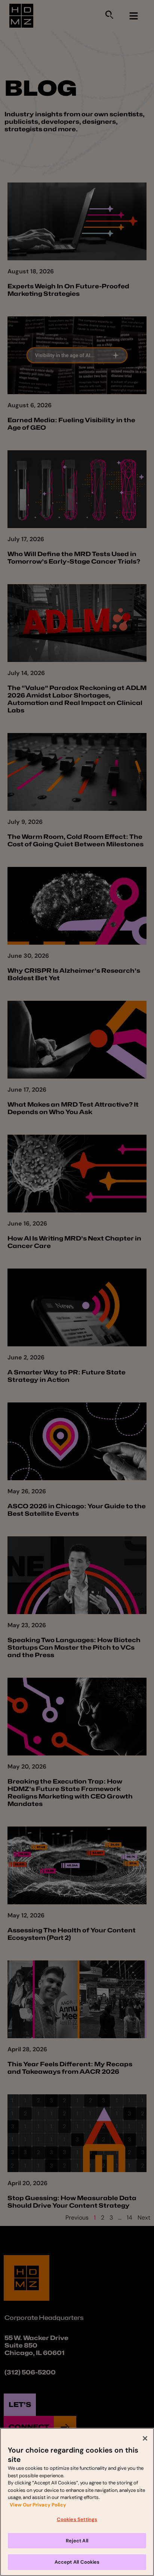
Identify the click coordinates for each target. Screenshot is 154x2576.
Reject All (77, 2541)
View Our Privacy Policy (38, 2505)
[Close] (145, 2438)
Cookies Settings (77, 2519)
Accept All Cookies (77, 2562)
